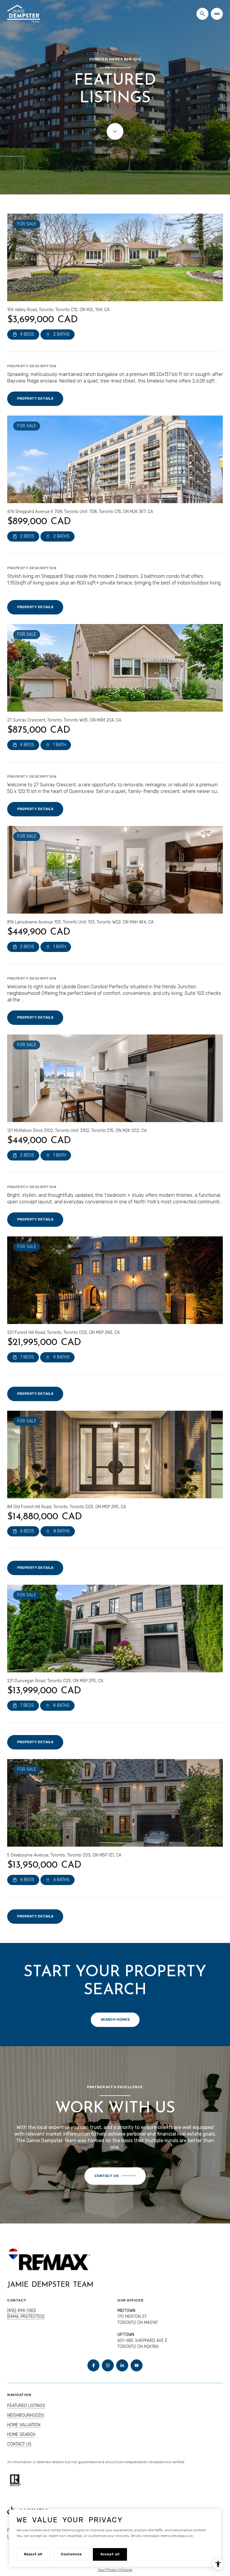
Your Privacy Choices (115, 2570)
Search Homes (115, 2019)
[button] (115, 2176)
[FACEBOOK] (93, 2365)
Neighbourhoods (26, 2415)
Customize (71, 2554)
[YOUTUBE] (137, 2365)
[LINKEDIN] (122, 2365)
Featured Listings (26, 2406)
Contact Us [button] (19, 2444)
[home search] (202, 14)
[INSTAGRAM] (108, 2365)
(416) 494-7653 (22, 2311)
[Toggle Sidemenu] (217, 14)
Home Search (21, 2435)
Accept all (110, 2554)
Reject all (33, 2554)
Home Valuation (24, 2425)
